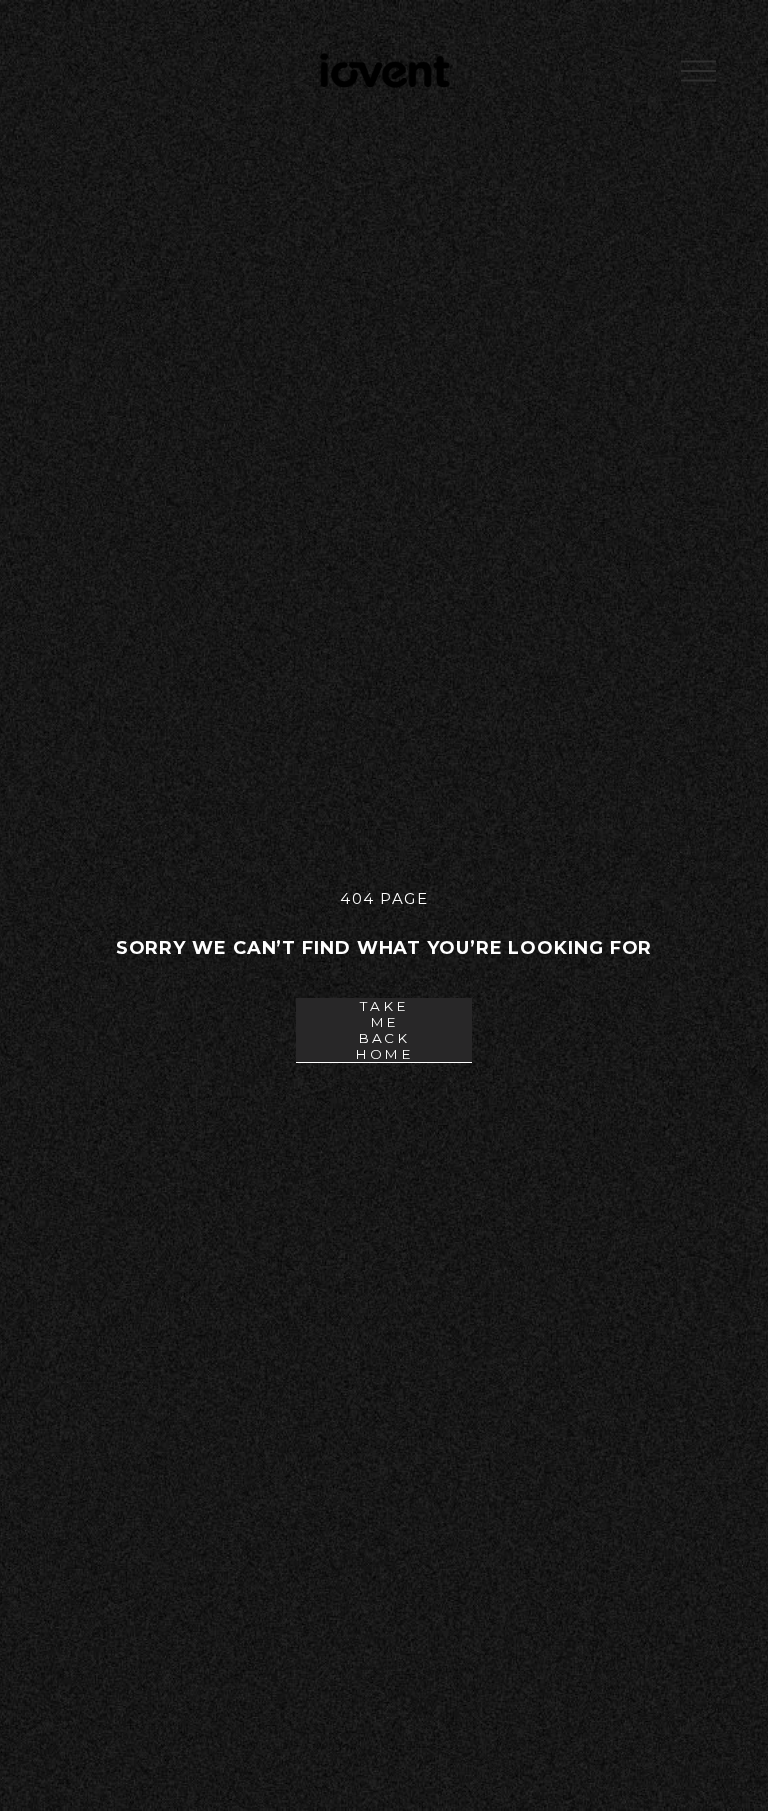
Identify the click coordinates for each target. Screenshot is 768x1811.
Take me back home (384, 1030)
